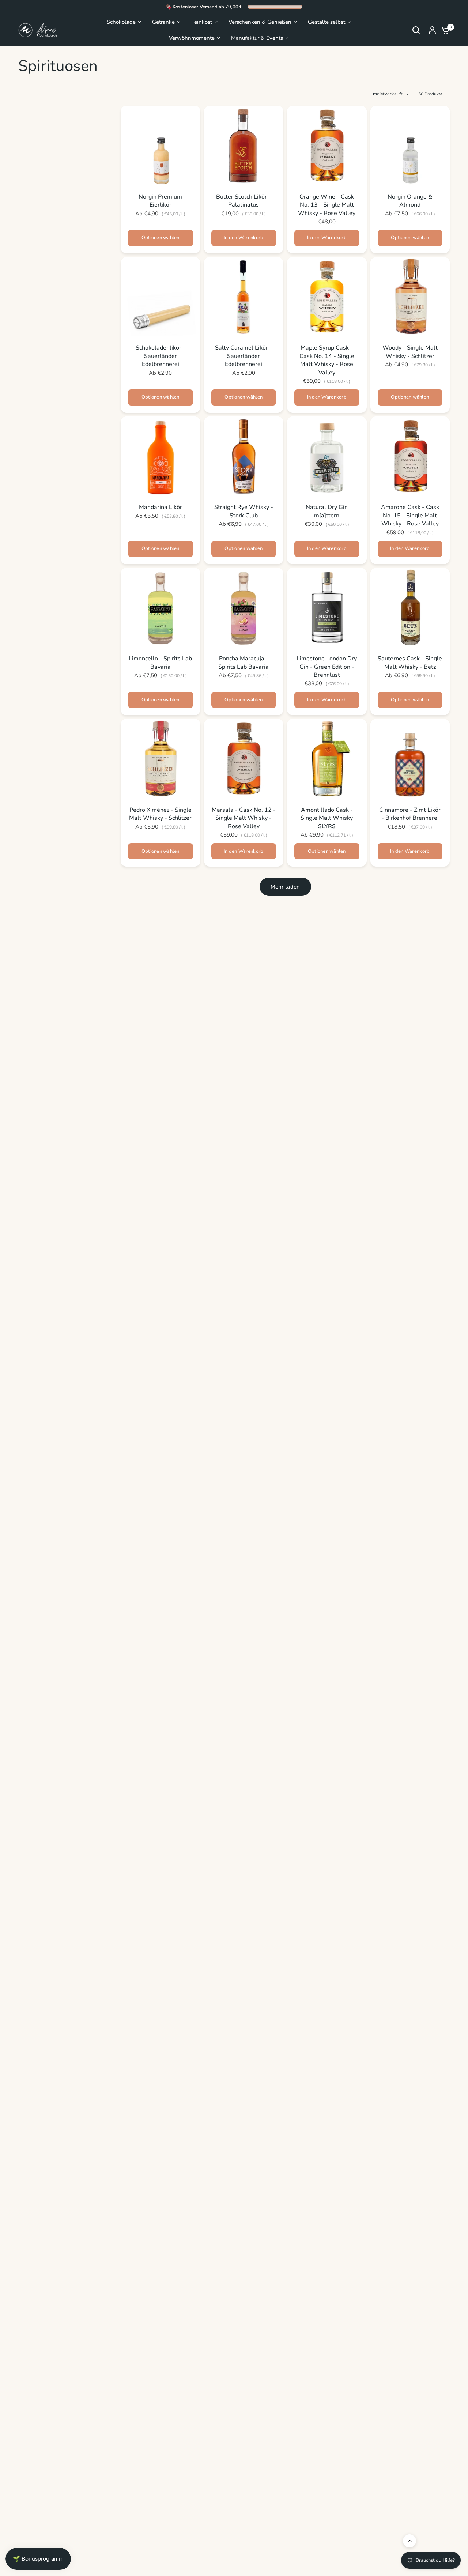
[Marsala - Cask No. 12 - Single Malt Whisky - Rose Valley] (244, 759)
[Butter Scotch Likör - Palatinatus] (244, 146)
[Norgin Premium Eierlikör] (161, 146)
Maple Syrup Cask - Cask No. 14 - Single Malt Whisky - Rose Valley (327, 360)
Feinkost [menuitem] (202, 22)
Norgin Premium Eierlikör (160, 201)
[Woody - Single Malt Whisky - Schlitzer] (410, 297)
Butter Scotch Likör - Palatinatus (244, 201)
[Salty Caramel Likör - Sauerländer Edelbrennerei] (244, 297)
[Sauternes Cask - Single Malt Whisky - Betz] (410, 608)
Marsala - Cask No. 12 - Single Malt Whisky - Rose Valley (244, 818)
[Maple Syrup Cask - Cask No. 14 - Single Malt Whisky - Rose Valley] (327, 297)
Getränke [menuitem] (163, 22)
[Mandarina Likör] (161, 456)
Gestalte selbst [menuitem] (327, 22)
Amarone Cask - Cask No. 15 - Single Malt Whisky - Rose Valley (410, 515)
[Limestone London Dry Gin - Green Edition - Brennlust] (327, 608)
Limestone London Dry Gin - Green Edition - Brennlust (327, 667)
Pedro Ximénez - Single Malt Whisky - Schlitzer (160, 814)
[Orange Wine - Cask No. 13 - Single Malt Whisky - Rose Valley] (327, 146)
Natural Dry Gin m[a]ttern (327, 511)
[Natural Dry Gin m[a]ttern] (327, 456)
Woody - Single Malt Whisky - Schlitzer (410, 352)
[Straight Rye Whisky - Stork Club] (244, 456)
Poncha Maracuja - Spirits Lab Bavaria (244, 663)
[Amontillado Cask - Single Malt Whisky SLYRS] (327, 759)
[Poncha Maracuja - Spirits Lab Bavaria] (244, 608)
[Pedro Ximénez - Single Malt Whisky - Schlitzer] (161, 759)
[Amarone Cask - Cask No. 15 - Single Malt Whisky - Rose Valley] (410, 456)
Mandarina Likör (161, 507)
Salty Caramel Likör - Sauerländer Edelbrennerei (244, 356)
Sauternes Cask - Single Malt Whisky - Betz (410, 663)
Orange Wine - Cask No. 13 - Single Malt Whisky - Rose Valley (327, 205)
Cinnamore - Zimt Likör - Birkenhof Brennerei (410, 814)
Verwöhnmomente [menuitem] (192, 38)
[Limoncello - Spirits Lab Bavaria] (161, 608)
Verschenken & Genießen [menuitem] (260, 22)
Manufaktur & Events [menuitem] (257, 38)
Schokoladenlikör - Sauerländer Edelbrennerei (161, 356)
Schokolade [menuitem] (121, 22)
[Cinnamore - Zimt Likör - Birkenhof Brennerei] (410, 759)
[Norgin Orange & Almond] (410, 146)
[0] (444, 30)
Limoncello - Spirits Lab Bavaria (160, 663)
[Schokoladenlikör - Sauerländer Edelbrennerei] (161, 297)
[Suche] (416, 30)
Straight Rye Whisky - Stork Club (244, 511)
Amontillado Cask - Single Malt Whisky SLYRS (327, 818)
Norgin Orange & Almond (410, 201)
